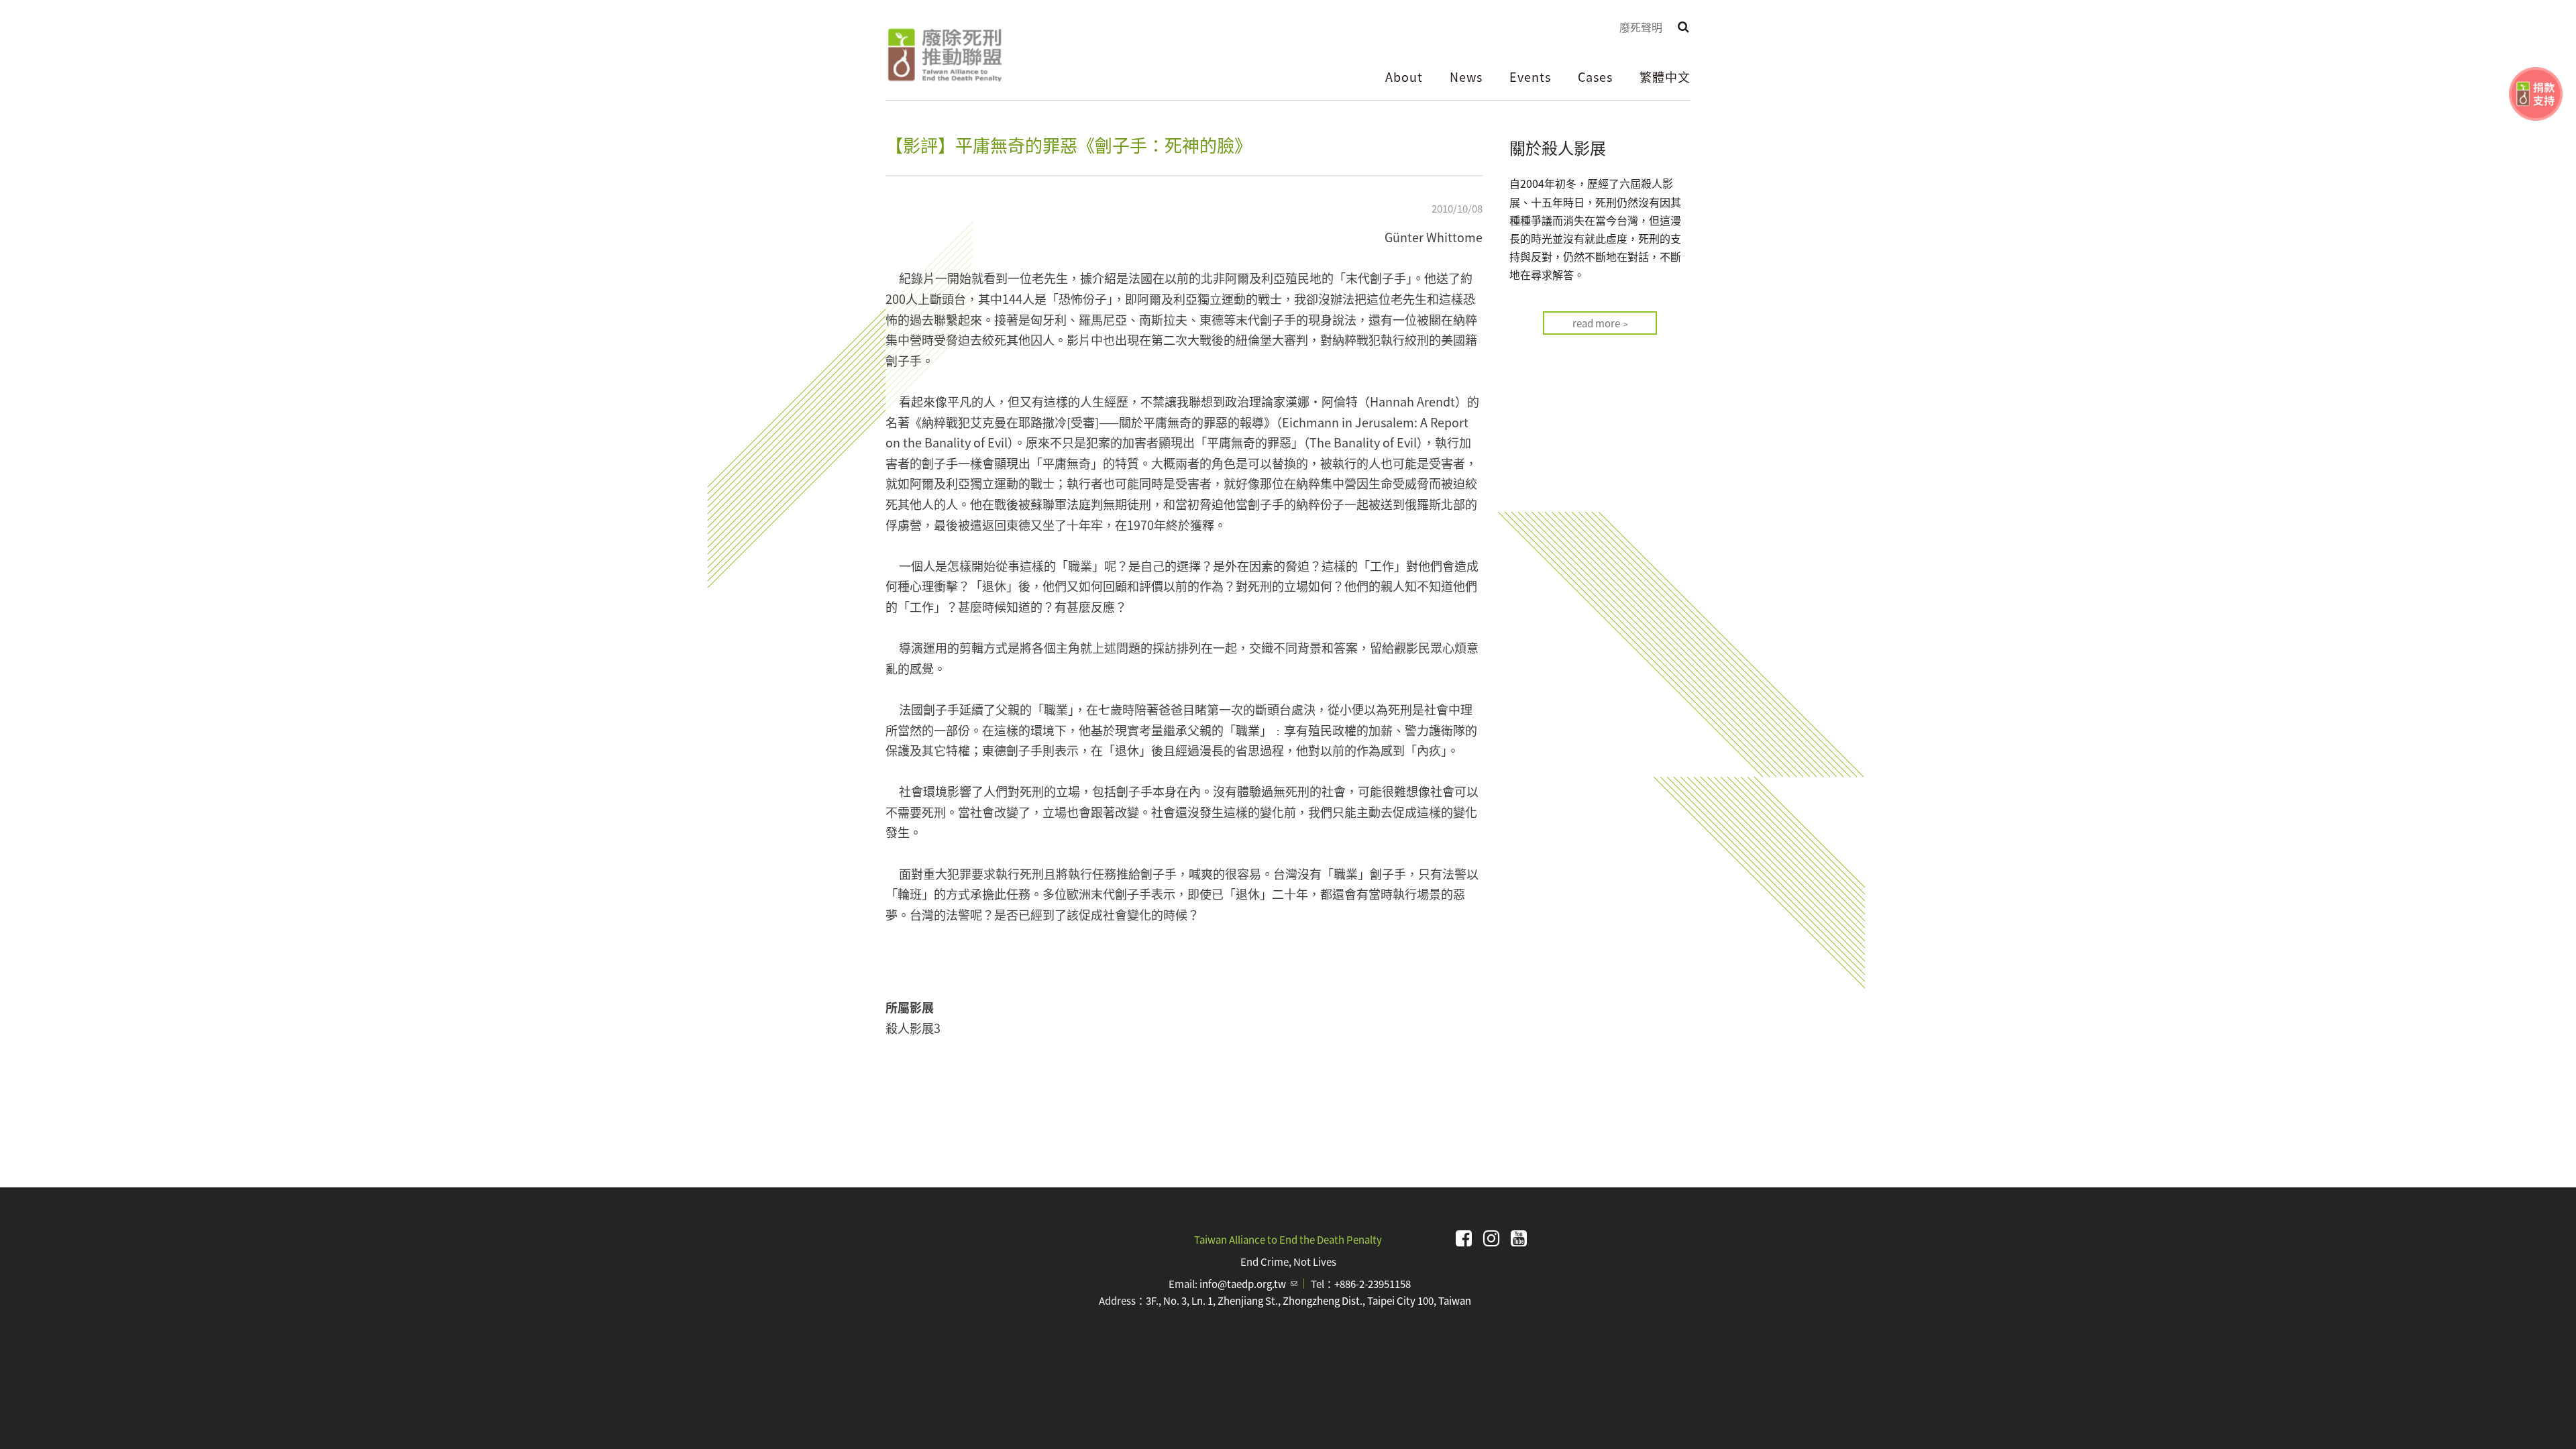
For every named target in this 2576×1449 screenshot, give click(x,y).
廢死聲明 (1641, 27)
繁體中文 (1665, 76)
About (1404, 76)
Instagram (1491, 1238)
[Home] (944, 55)
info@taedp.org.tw (1248, 1284)
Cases (1595, 76)
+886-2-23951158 (1373, 1284)
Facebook (1464, 1238)
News (1466, 76)
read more (1596, 323)
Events (1530, 76)
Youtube (1519, 1238)
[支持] (2536, 94)
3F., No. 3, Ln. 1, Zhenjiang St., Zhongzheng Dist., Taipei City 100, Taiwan (1308, 1300)
